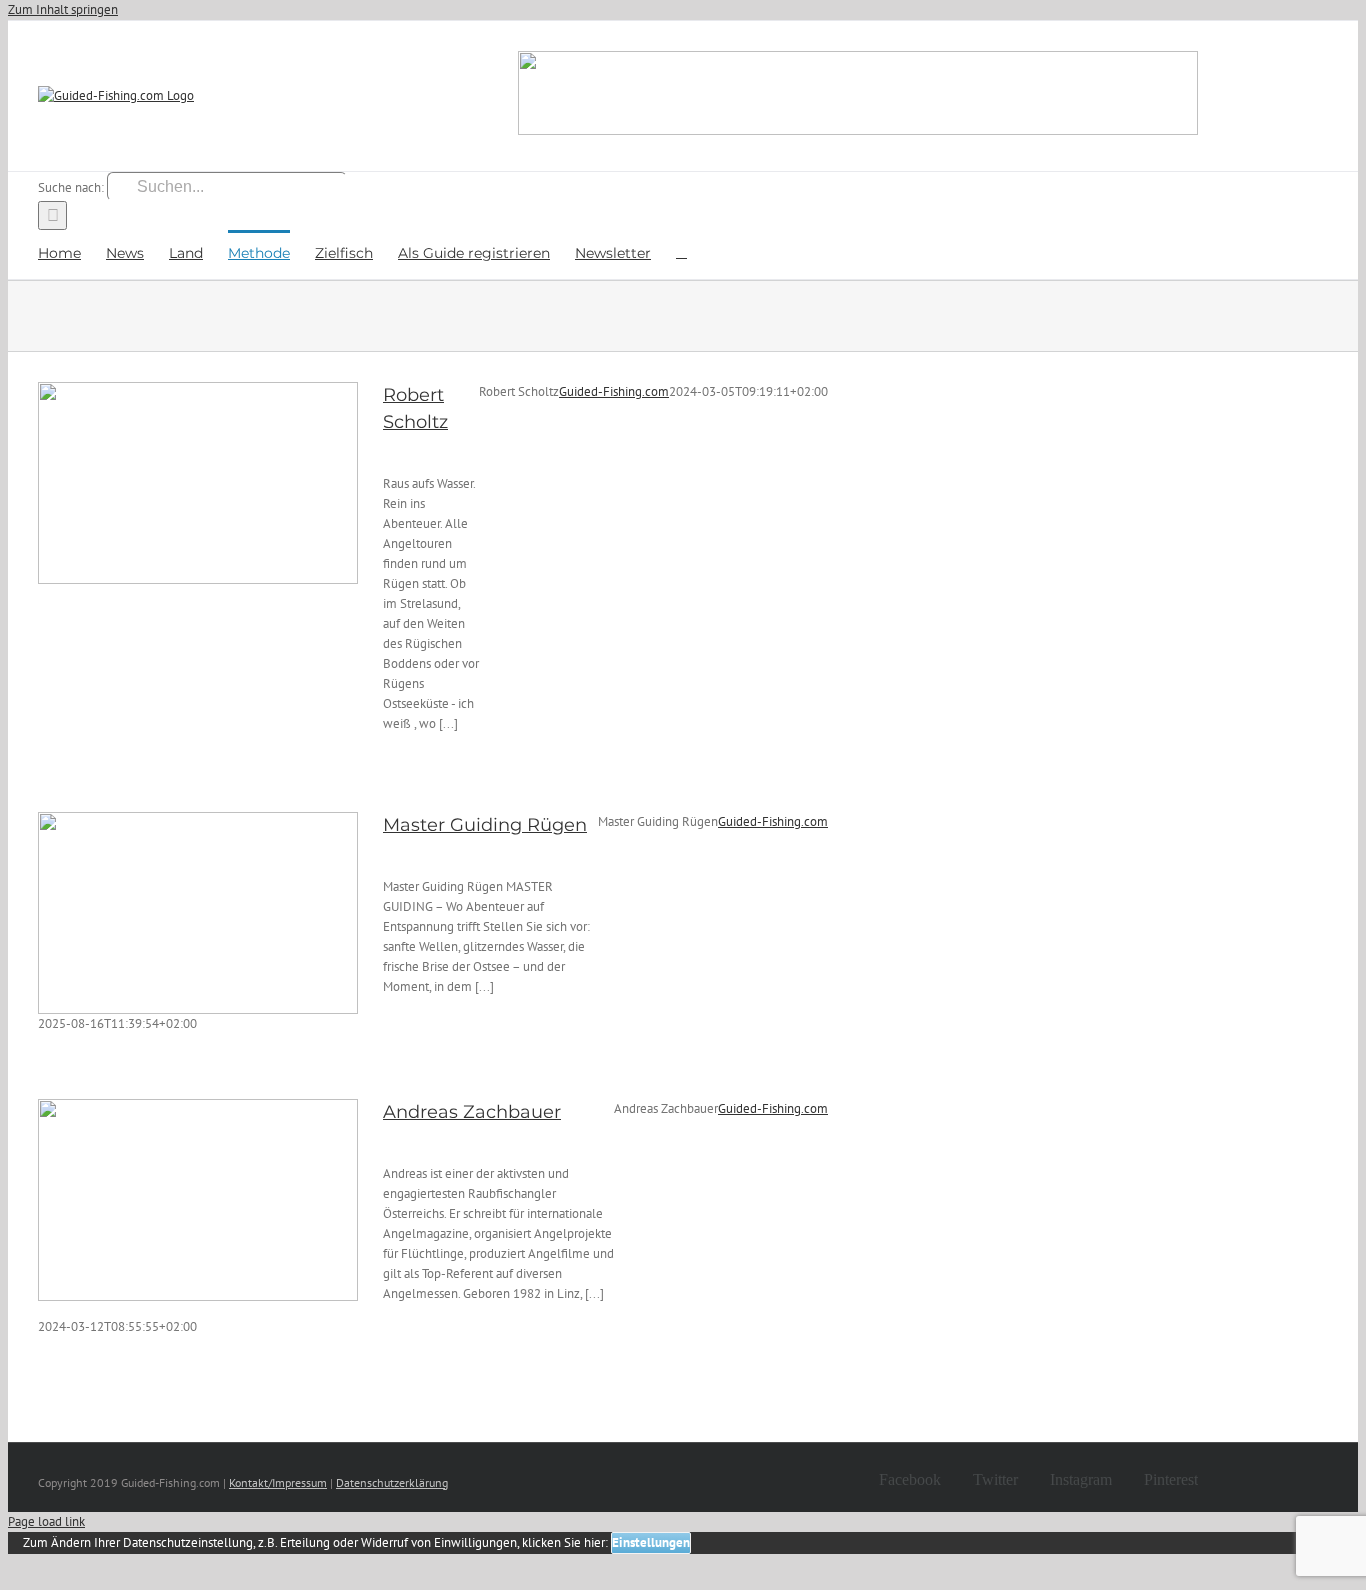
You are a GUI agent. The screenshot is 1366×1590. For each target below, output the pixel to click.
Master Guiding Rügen (485, 825)
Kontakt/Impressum (278, 1482)
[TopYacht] (858, 96)
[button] (681, 251)
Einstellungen (651, 1542)
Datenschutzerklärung (392, 1482)
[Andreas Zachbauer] (198, 1200)
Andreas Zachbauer (472, 1112)
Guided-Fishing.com (614, 391)
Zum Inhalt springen (63, 9)
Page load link (46, 1521)
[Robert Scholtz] (198, 483)
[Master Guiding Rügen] (198, 913)
